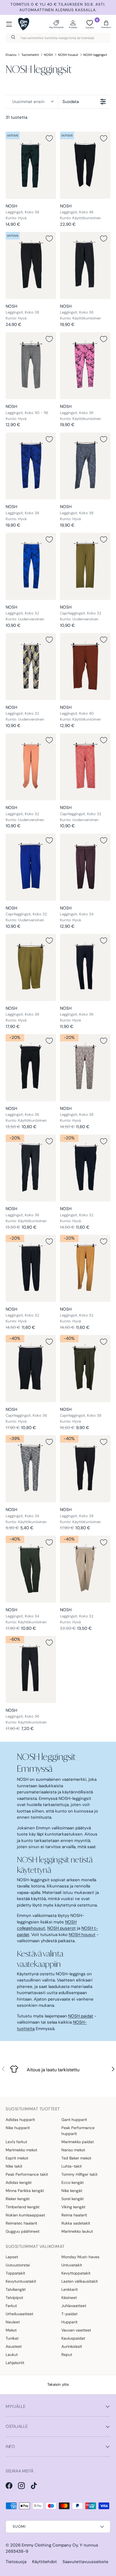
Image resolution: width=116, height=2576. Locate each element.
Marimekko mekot (21, 2150)
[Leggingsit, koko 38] (31, 165)
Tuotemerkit (30, 55)
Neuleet (13, 2322)
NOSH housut (68, 55)
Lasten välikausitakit (80, 2281)
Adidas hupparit (20, 2120)
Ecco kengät (72, 2182)
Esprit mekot (17, 2158)
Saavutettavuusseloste (85, 2562)
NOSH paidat (81, 2016)
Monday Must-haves (80, 2257)
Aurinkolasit (72, 2346)
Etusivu (11, 55)
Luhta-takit (72, 2166)
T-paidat (69, 2314)
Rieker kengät (18, 2199)
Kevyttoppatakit (76, 2273)
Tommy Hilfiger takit (79, 2174)
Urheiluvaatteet (19, 2314)
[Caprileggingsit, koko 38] (85, 1369)
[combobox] (58, 38)
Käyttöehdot (44, 2562)
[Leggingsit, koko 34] (85, 867)
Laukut (12, 2355)
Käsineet (69, 2298)
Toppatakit (15, 2273)
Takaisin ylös (58, 2384)
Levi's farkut (16, 2142)
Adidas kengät (19, 2182)
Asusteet (14, 2346)
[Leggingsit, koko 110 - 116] (31, 366)
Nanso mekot (73, 2150)
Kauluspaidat (73, 2338)
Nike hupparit (18, 2128)
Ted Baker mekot (76, 2158)
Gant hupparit (74, 2120)
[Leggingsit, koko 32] (31, 566)
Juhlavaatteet (74, 2306)
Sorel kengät (72, 2199)
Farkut (11, 2306)
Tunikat (12, 2338)
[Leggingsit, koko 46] (85, 165)
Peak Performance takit (27, 2174)
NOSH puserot (62, 1928)
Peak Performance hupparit (78, 2131)
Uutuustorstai (18, 2265)
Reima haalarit (74, 2215)
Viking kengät (73, 2207)
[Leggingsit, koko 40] (85, 667)
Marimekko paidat (78, 2142)
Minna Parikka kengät (25, 2191)
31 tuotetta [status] (16, 117)
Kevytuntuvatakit (21, 2281)
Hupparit (69, 2322)
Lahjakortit (15, 2363)
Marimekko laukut (77, 2231)
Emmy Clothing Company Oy (50, 2545)
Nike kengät (72, 2191)
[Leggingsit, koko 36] (85, 265)
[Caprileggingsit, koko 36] (31, 1369)
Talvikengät (16, 2289)
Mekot (11, 2330)
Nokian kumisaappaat (25, 2215)
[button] (106, 24)
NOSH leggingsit (95, 55)
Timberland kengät (23, 2207)
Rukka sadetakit (76, 2223)
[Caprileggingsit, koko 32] (85, 566)
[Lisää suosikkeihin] (49, 138)
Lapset (12, 2257)
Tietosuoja (16, 2562)
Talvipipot (14, 2298)
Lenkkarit (70, 2289)
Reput (67, 2355)
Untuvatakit (72, 2265)
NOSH (48, 55)
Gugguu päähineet (23, 2231)
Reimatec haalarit (21, 2223)
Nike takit (14, 2166)
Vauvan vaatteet (76, 2330)
